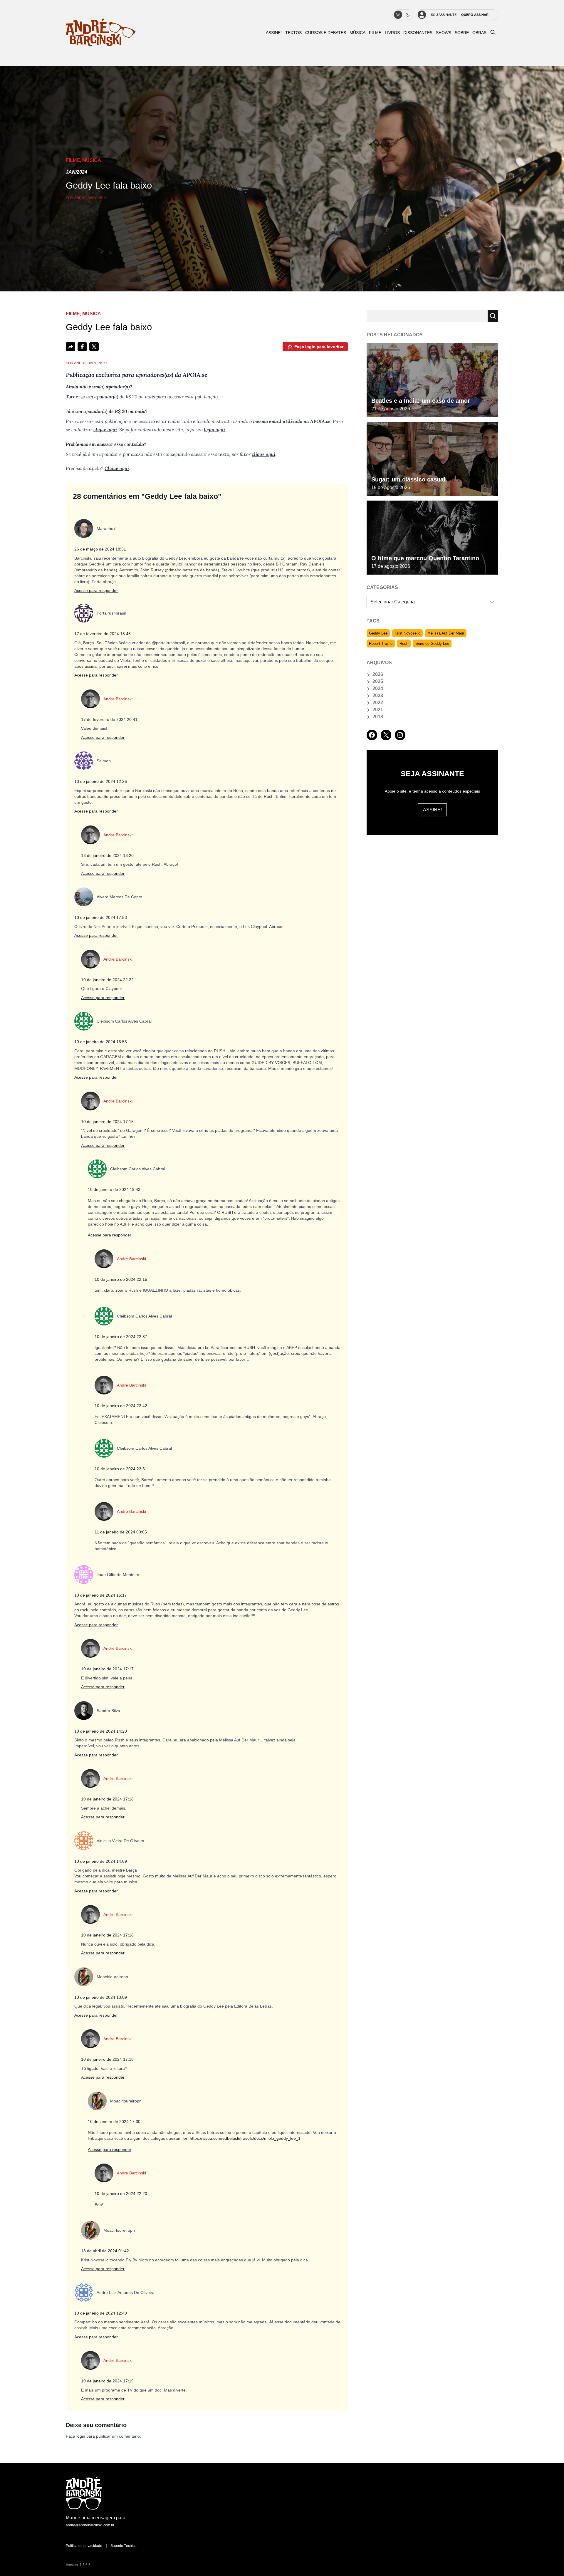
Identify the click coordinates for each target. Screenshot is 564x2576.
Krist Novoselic (407, 633)
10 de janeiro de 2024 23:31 (121, 1469)
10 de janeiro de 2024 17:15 (107, 1122)
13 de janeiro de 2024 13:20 (107, 855)
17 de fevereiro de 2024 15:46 (103, 634)
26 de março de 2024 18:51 (100, 549)
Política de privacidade (84, 2546)
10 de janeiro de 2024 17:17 (107, 1669)
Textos (293, 33)
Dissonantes (418, 33)
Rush (404, 643)
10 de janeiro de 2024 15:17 (101, 1595)
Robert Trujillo (381, 643)
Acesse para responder (96, 590)
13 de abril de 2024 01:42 (105, 2251)
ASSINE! (274, 33)
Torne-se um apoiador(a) (92, 397)
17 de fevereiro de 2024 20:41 (109, 719)
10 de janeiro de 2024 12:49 (101, 2313)
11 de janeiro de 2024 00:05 (121, 1532)
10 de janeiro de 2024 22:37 (121, 1337)
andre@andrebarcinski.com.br (90, 2525)
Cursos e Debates (326, 33)
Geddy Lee (378, 633)
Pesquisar (493, 316)
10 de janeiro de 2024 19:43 (114, 1189)
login (81, 2436)
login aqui (214, 429)
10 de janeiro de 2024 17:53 (101, 917)
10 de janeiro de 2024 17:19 (107, 2381)
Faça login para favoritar (319, 347)
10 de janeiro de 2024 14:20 (101, 1731)
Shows (444, 33)
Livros (392, 33)
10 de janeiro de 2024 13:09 (101, 1997)
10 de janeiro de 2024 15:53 (101, 1042)
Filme (375, 33)
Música (357, 33)
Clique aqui (117, 468)
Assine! (432, 810)
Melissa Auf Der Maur (446, 633)
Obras (479, 33)
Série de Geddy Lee (432, 643)
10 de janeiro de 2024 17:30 (114, 2122)
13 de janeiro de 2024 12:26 (101, 781)
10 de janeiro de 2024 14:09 (101, 1861)
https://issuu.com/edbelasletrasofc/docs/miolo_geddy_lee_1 (245, 2138)
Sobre (462, 33)
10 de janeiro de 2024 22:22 (107, 980)
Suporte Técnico (124, 2546)
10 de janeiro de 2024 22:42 (121, 1406)
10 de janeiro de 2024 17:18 (107, 1799)
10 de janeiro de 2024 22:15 (121, 1279)
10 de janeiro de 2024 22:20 (121, 2194)
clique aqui (105, 429)
